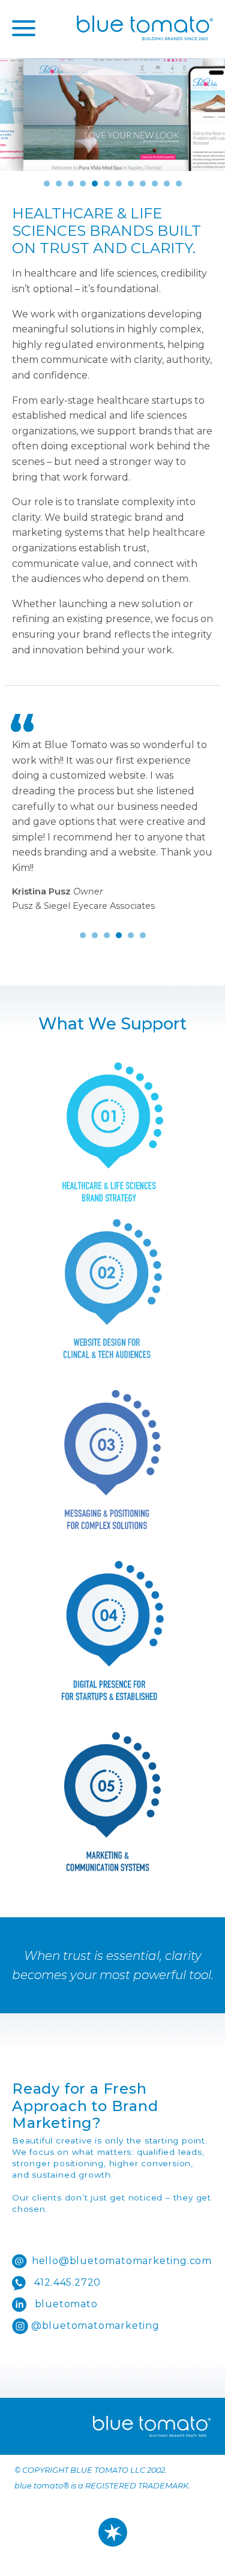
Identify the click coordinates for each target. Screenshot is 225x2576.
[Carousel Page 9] (143, 184)
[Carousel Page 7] (119, 184)
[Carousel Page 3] (71, 184)
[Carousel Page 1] (47, 184)
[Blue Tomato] (145, 28)
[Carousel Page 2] (59, 184)
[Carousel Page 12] (179, 184)
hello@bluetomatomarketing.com (122, 2261)
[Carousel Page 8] (131, 184)
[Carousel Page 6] (107, 184)
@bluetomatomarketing (94, 2326)
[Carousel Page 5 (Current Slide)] (95, 184)
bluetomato (65, 2304)
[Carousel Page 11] (167, 184)
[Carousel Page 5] (131, 935)
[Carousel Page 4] (83, 184)
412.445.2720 (66, 2282)
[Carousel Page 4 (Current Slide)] (119, 935)
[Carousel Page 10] (155, 184)
